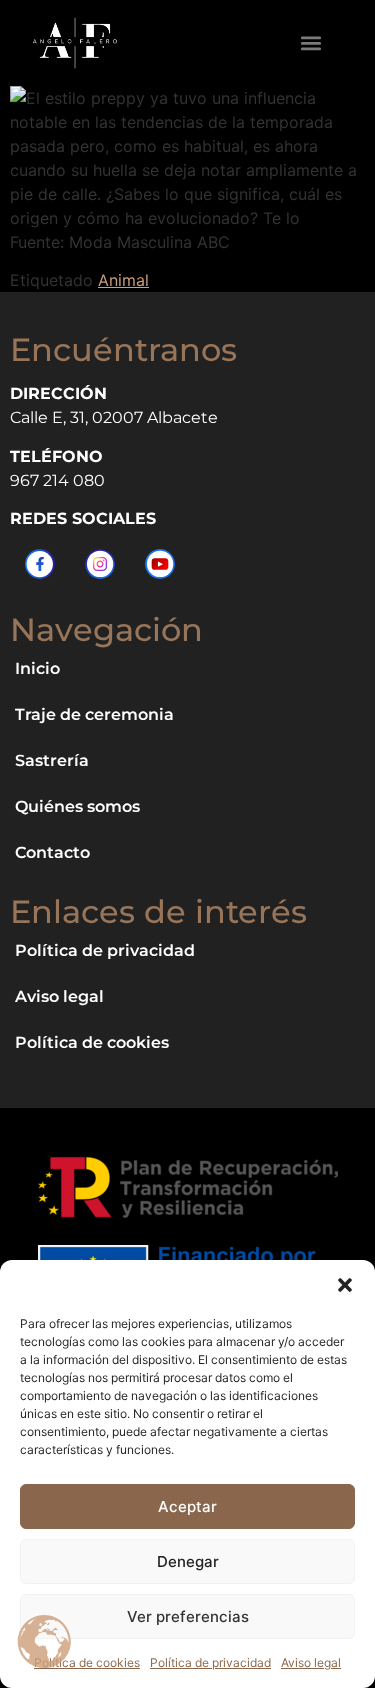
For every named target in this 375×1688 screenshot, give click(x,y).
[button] (345, 1285)
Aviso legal (311, 1662)
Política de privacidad (210, 1662)
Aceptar (187, 1506)
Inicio (37, 668)
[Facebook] (40, 564)
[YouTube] (160, 564)
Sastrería (52, 760)
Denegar (188, 1561)
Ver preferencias (188, 1616)
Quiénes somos (77, 806)
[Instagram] (100, 564)
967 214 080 (57, 480)
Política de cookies (87, 1662)
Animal (123, 280)
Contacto (52, 852)
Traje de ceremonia (94, 714)
